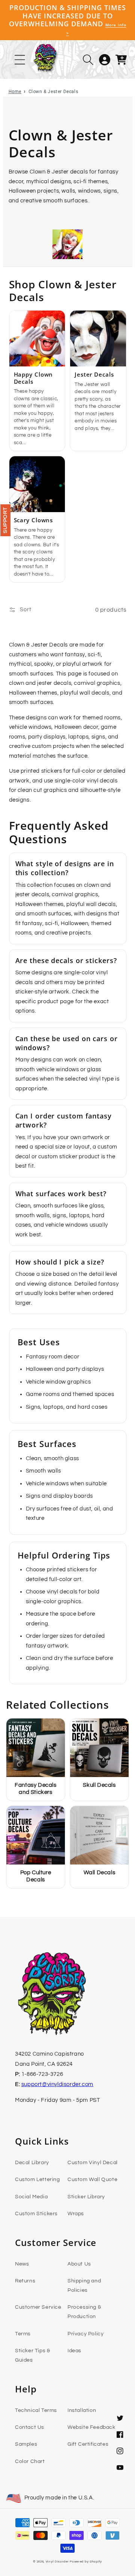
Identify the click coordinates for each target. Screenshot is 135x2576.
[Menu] (20, 60)
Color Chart (30, 2461)
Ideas (74, 2351)
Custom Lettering (37, 2180)
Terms (23, 2334)
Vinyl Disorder (57, 2562)
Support (5, 520)
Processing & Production (84, 2312)
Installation (82, 2410)
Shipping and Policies (84, 2286)
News (22, 2264)
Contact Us (30, 2427)
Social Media (31, 2197)
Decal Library (32, 2163)
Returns (25, 2281)
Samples (26, 2444)
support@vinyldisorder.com (57, 2084)
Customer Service (38, 2307)
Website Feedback (91, 2427)
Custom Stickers (36, 2214)
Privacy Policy (85, 2334)
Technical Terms (36, 2410)
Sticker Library (86, 2197)
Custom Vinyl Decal (93, 2163)
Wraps (76, 2214)
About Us (79, 2264)
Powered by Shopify (86, 2562)
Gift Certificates (88, 2444)
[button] (88, 60)
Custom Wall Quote (92, 2180)
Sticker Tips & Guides (32, 2355)
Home (15, 92)
